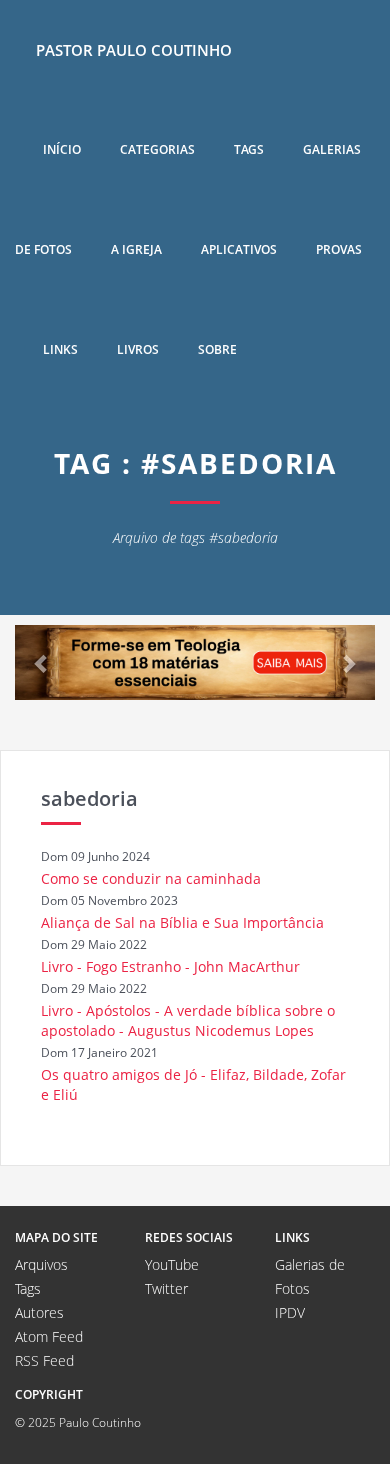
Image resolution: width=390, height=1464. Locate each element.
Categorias (157, 149)
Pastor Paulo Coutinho (134, 50)
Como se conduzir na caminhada (151, 878)
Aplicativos (239, 249)
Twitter (166, 1288)
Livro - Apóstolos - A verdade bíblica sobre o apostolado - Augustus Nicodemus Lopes (188, 1020)
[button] (42, 662)
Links (60, 349)
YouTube (172, 1264)
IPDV (290, 1312)
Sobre (217, 349)
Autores (39, 1312)
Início (62, 149)
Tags (249, 149)
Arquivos (41, 1264)
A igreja (136, 249)
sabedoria (89, 798)
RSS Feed (44, 1360)
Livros (138, 349)
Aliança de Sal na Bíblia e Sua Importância (182, 922)
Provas (339, 249)
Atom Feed (49, 1336)
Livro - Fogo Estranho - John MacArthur (170, 966)
